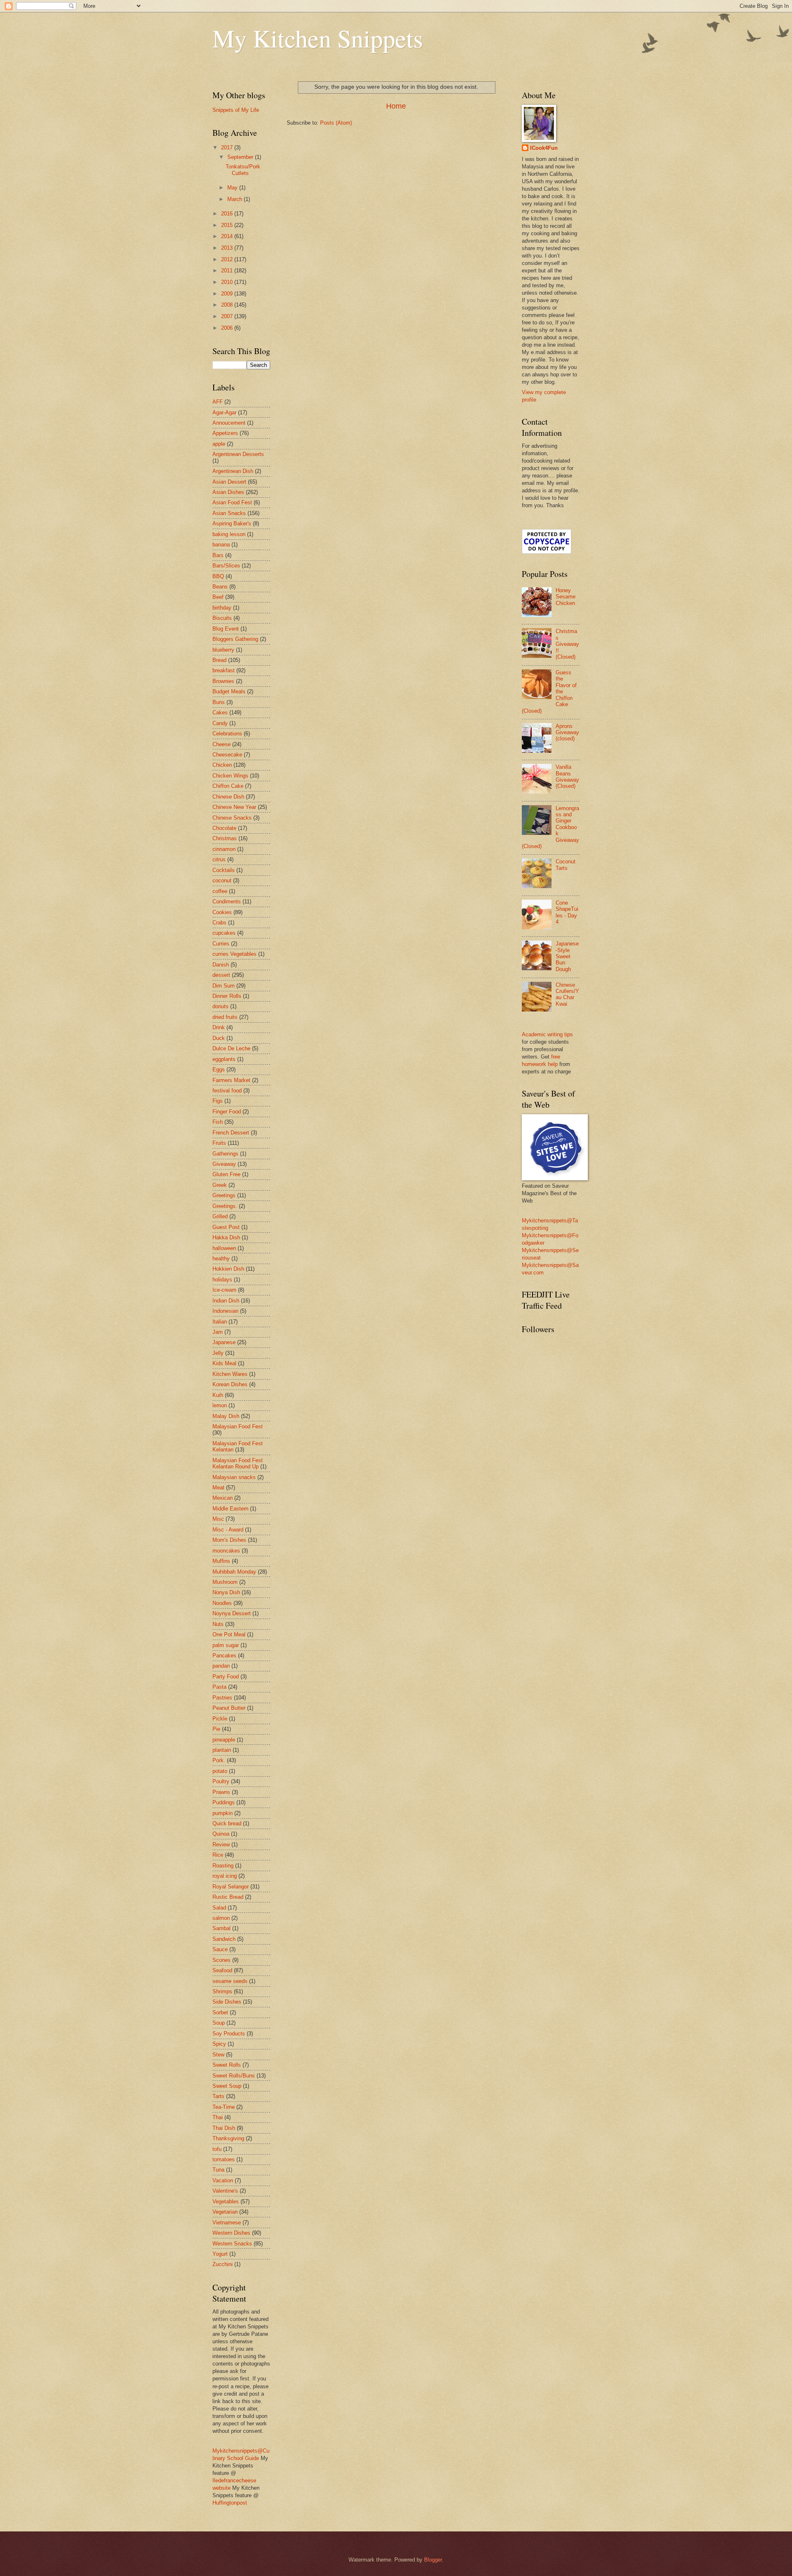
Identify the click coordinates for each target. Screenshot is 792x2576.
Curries (221, 944)
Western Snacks (232, 2244)
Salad (219, 1908)
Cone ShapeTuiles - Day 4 (567, 912)
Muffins (221, 1561)
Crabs (219, 923)
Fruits (219, 1143)
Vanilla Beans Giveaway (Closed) (567, 776)
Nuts (218, 1624)
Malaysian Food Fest (238, 1426)
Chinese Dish (228, 797)
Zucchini (223, 2264)
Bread (219, 660)
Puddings (224, 1802)
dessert (221, 975)
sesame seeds (230, 1981)
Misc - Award (228, 1530)
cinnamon (224, 849)
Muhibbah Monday (234, 1572)
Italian (220, 1322)
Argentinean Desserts (238, 454)
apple (219, 444)
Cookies (222, 912)
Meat (218, 1488)
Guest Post (226, 1227)
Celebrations (227, 734)
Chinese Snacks (232, 818)
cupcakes (224, 933)
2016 (228, 214)
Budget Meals (229, 691)
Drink (219, 1027)
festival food (227, 1091)
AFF (218, 402)
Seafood (222, 1970)
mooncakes (226, 1551)
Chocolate (224, 828)
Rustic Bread (228, 1897)
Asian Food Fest (232, 502)
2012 (228, 259)
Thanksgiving (228, 2138)
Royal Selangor (231, 1887)
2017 (228, 148)
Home (396, 106)
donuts (220, 1006)
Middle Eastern (230, 1509)
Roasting (223, 1866)
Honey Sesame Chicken (566, 597)
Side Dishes (227, 2002)
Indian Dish (226, 1301)
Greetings (224, 1195)
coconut (222, 880)
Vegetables (226, 2201)
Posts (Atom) (336, 123)
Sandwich (224, 1939)
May (233, 188)
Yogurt (220, 2254)
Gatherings (225, 1154)
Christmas (225, 838)
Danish (221, 965)
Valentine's (225, 2191)
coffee (220, 891)
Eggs (219, 1069)
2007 (228, 316)
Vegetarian (225, 2212)
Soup (219, 2023)
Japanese (224, 1342)
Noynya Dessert (232, 1613)
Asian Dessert (229, 482)
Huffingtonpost (230, 2503)
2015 (228, 225)
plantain (222, 1750)
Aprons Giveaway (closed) (567, 733)
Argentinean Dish (233, 471)
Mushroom (225, 1582)
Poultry (221, 1781)
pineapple (224, 1740)
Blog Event (226, 629)
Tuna (218, 2170)
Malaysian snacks (234, 1477)
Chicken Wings (230, 776)
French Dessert (231, 1133)
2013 (228, 248)
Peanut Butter (229, 1708)
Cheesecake (227, 755)
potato (220, 1771)
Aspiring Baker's (232, 523)
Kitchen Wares (230, 1374)
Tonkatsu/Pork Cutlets (243, 170)
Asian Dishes (228, 492)
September (241, 157)
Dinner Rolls (227, 996)
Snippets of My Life (236, 110)
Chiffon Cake (228, 786)
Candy (220, 723)
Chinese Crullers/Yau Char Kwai (567, 994)
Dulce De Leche (231, 1048)
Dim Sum (224, 986)
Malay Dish (226, 1416)
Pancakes (224, 1655)
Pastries (222, 1698)
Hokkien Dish (228, 1269)
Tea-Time (224, 2107)
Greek (220, 1185)
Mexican (223, 1498)
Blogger (433, 2560)
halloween (224, 1248)
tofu (217, 2149)
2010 (228, 282)
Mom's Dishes (229, 1540)
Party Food (226, 1677)
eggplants (224, 1059)
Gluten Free (226, 1174)
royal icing (225, 1876)
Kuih (218, 1395)
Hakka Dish (226, 1237)
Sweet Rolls (227, 2065)
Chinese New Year (234, 807)
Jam (218, 1332)
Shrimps (222, 1991)
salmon (221, 1918)
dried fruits (225, 1017)
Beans (220, 587)
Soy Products (229, 2034)
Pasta (219, 1687)
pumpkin (223, 1813)
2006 (228, 328)
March (236, 199)
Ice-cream (224, 1290)
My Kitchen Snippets (318, 38)
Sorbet (220, 2012)
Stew (218, 2055)
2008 (228, 305)
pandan (221, 1666)
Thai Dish (224, 2128)
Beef (218, 597)
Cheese (222, 744)
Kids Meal (224, 1363)
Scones (222, 1960)
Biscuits (222, 618)
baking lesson (229, 534)
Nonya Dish (226, 1592)
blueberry (223, 650)
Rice (218, 1855)
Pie (216, 1729)
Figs (218, 1101)
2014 (228, 236)
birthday (222, 608)
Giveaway (224, 1164)
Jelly (218, 1353)
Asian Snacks (229, 513)
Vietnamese (227, 2223)
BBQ (218, 576)
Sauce (220, 1949)
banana (221, 545)
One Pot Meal (229, 1634)
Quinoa (221, 1834)
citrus (219, 859)
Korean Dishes (230, 1384)
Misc (218, 1519)
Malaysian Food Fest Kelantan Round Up (238, 1463)
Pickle (220, 1719)
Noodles (222, 1603)
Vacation (223, 2180)
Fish (218, 1122)
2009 (228, 294)
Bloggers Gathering (235, 639)
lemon (220, 1405)
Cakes (220, 713)
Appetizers (225, 433)
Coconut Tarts (566, 865)
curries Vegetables (235, 954)
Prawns (221, 1792)
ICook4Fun (544, 148)
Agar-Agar (224, 412)
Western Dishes (231, 2233)
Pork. (219, 1760)
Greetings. (225, 1206)
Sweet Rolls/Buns (234, 2076)
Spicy (219, 2044)
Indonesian (225, 1311)
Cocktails (224, 870)
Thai (218, 2117)
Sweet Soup (227, 2086)
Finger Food (227, 1112)
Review (221, 1845)
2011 (228, 271)
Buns (219, 702)
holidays (222, 1280)
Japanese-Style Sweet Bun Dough (567, 956)
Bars (218, 555)
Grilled (220, 1216)
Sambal (222, 1928)
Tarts (218, 2096)
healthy (221, 1258)
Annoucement (229, 423)
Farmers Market (231, 1080)
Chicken (222, 765)
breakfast (224, 670)
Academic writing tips (547, 1034)
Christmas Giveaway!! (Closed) (567, 644)
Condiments (227, 902)
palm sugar (226, 1645)
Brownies (223, 681)
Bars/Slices (226, 566)
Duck (219, 1038)
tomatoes (224, 2159)
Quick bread (227, 1823)
